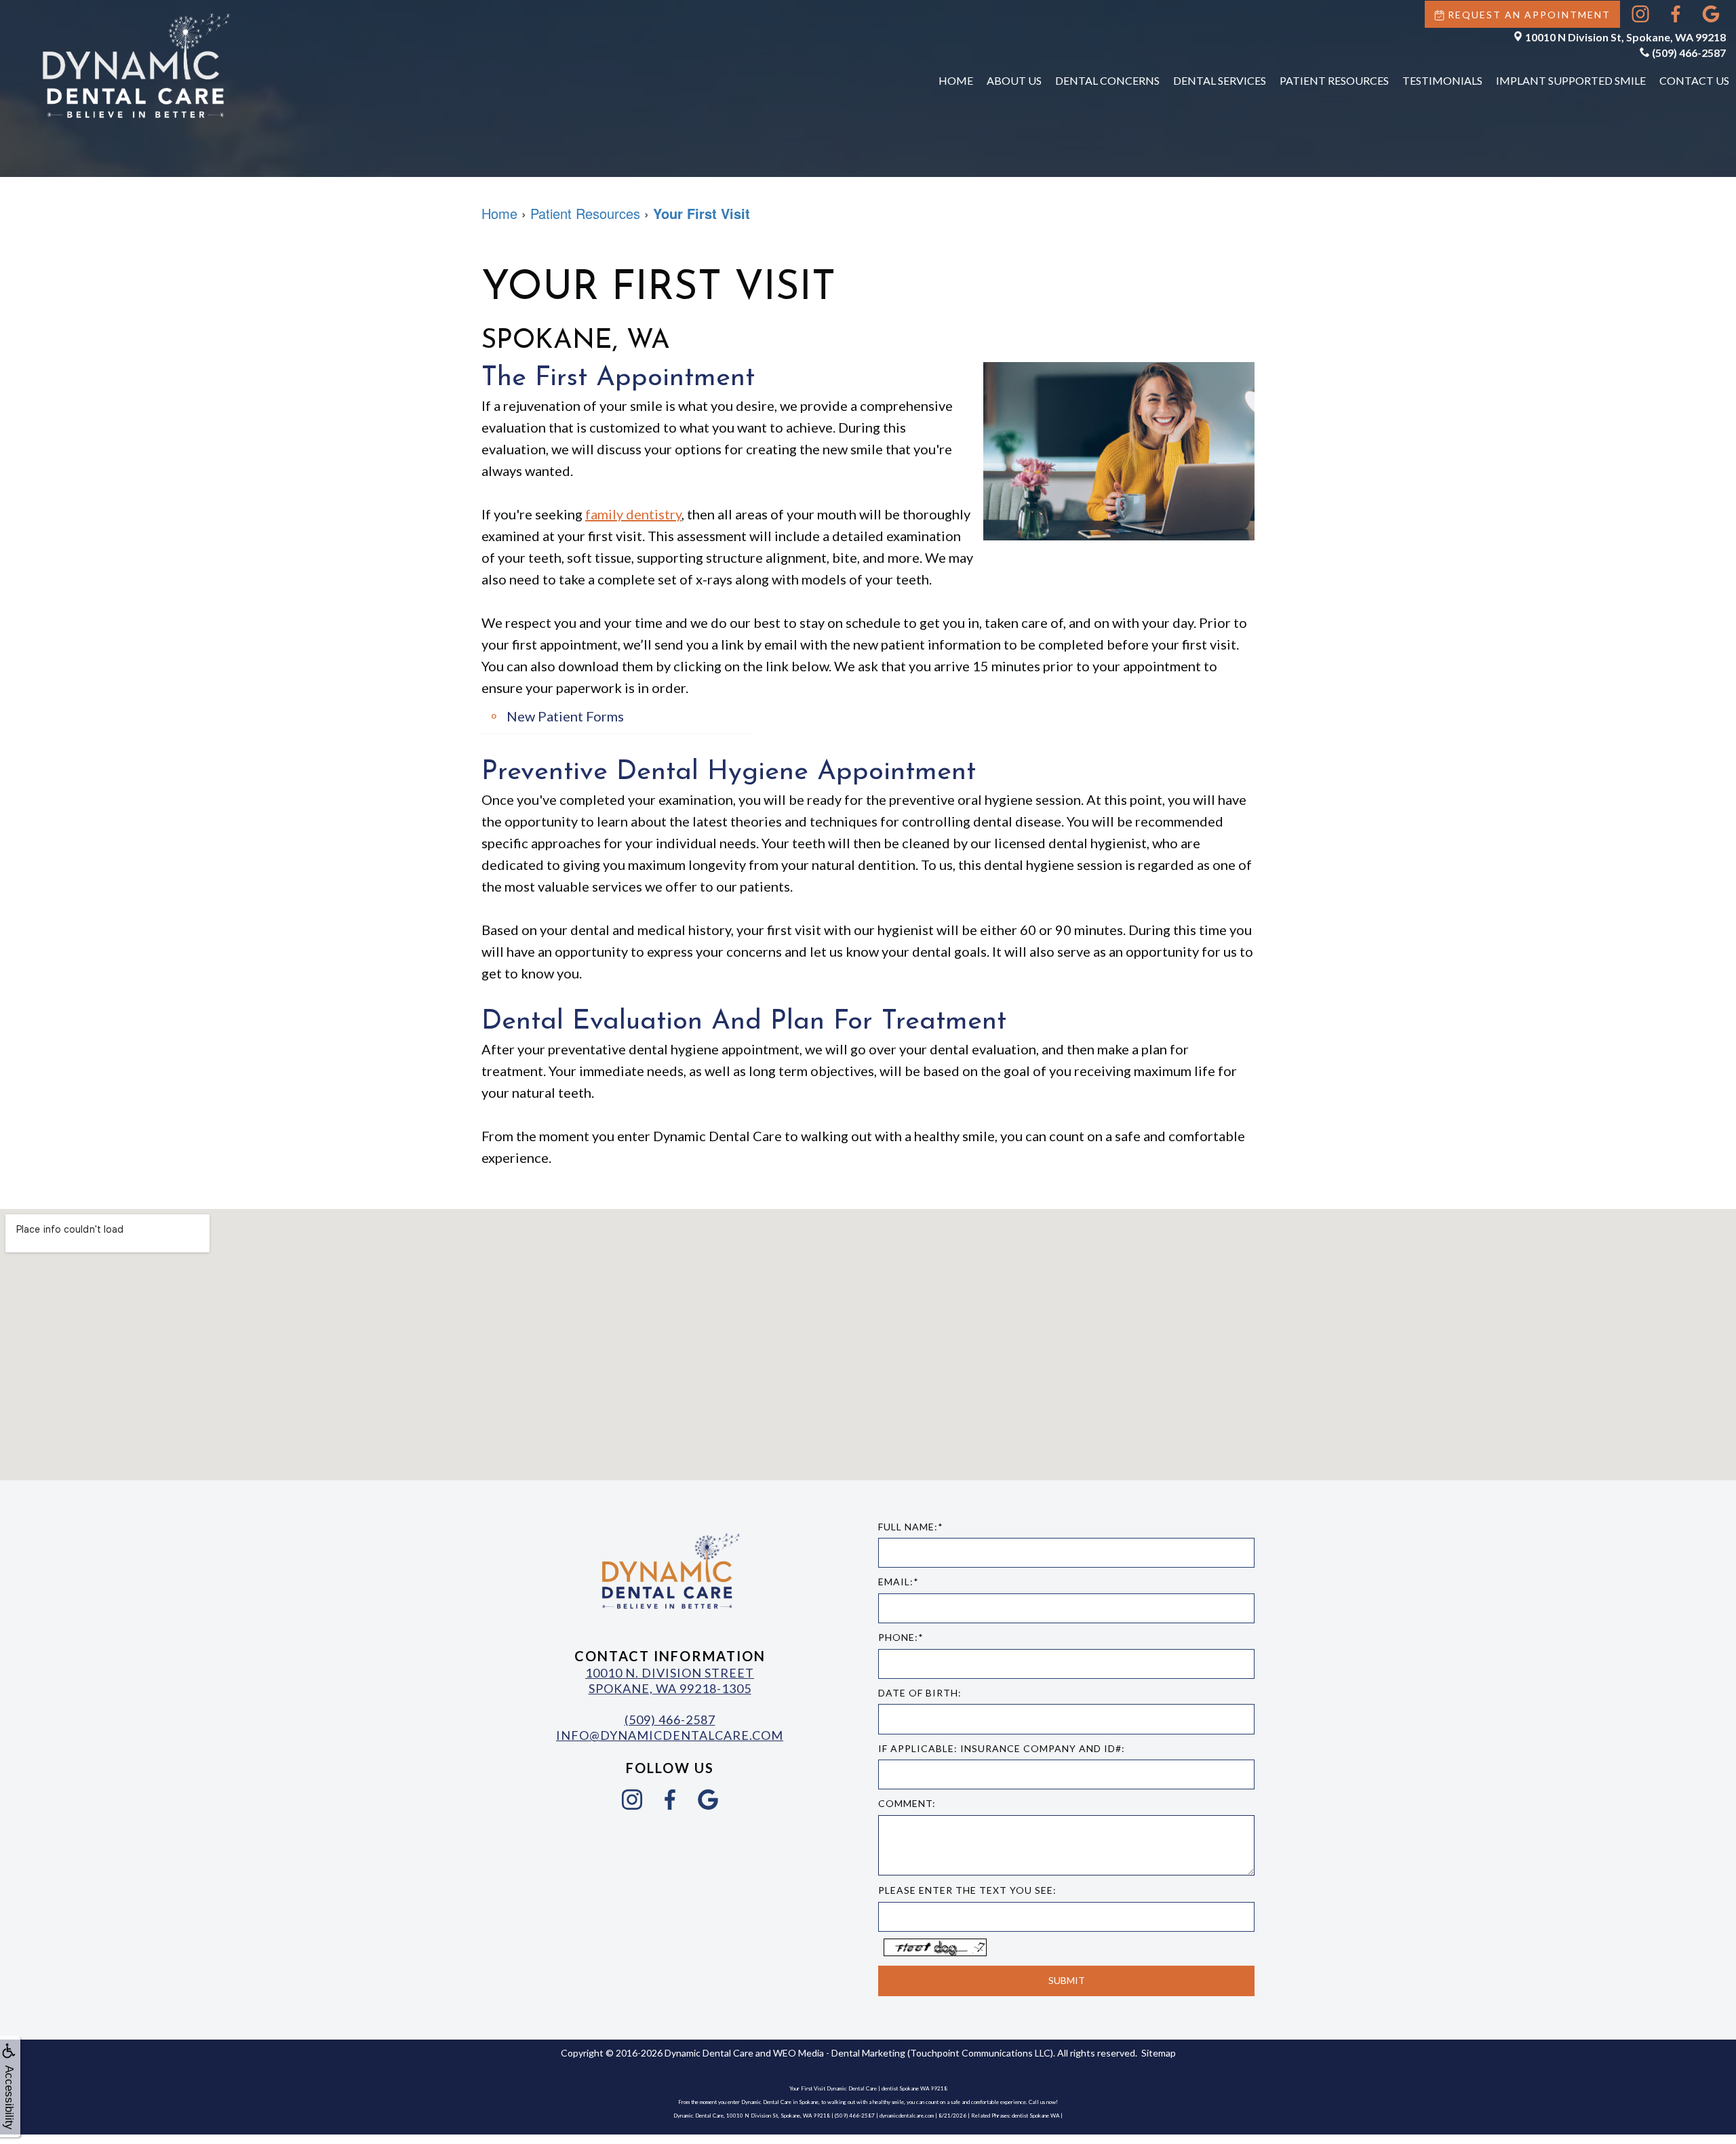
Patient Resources (1334, 80)
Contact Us (1694, 80)
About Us (1014, 80)
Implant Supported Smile (1571, 80)
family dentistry (633, 514)
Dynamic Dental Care (709, 2053)
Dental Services (1220, 80)
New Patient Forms (565, 716)
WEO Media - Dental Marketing (839, 2053)
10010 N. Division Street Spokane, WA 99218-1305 (670, 1681)
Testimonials (1442, 80)
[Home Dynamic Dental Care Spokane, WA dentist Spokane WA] (136, 65)
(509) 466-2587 (1689, 53)
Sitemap (1159, 2053)
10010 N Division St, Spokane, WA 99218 (1625, 37)
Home (956, 80)
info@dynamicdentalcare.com (670, 1735)
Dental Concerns (1107, 80)
